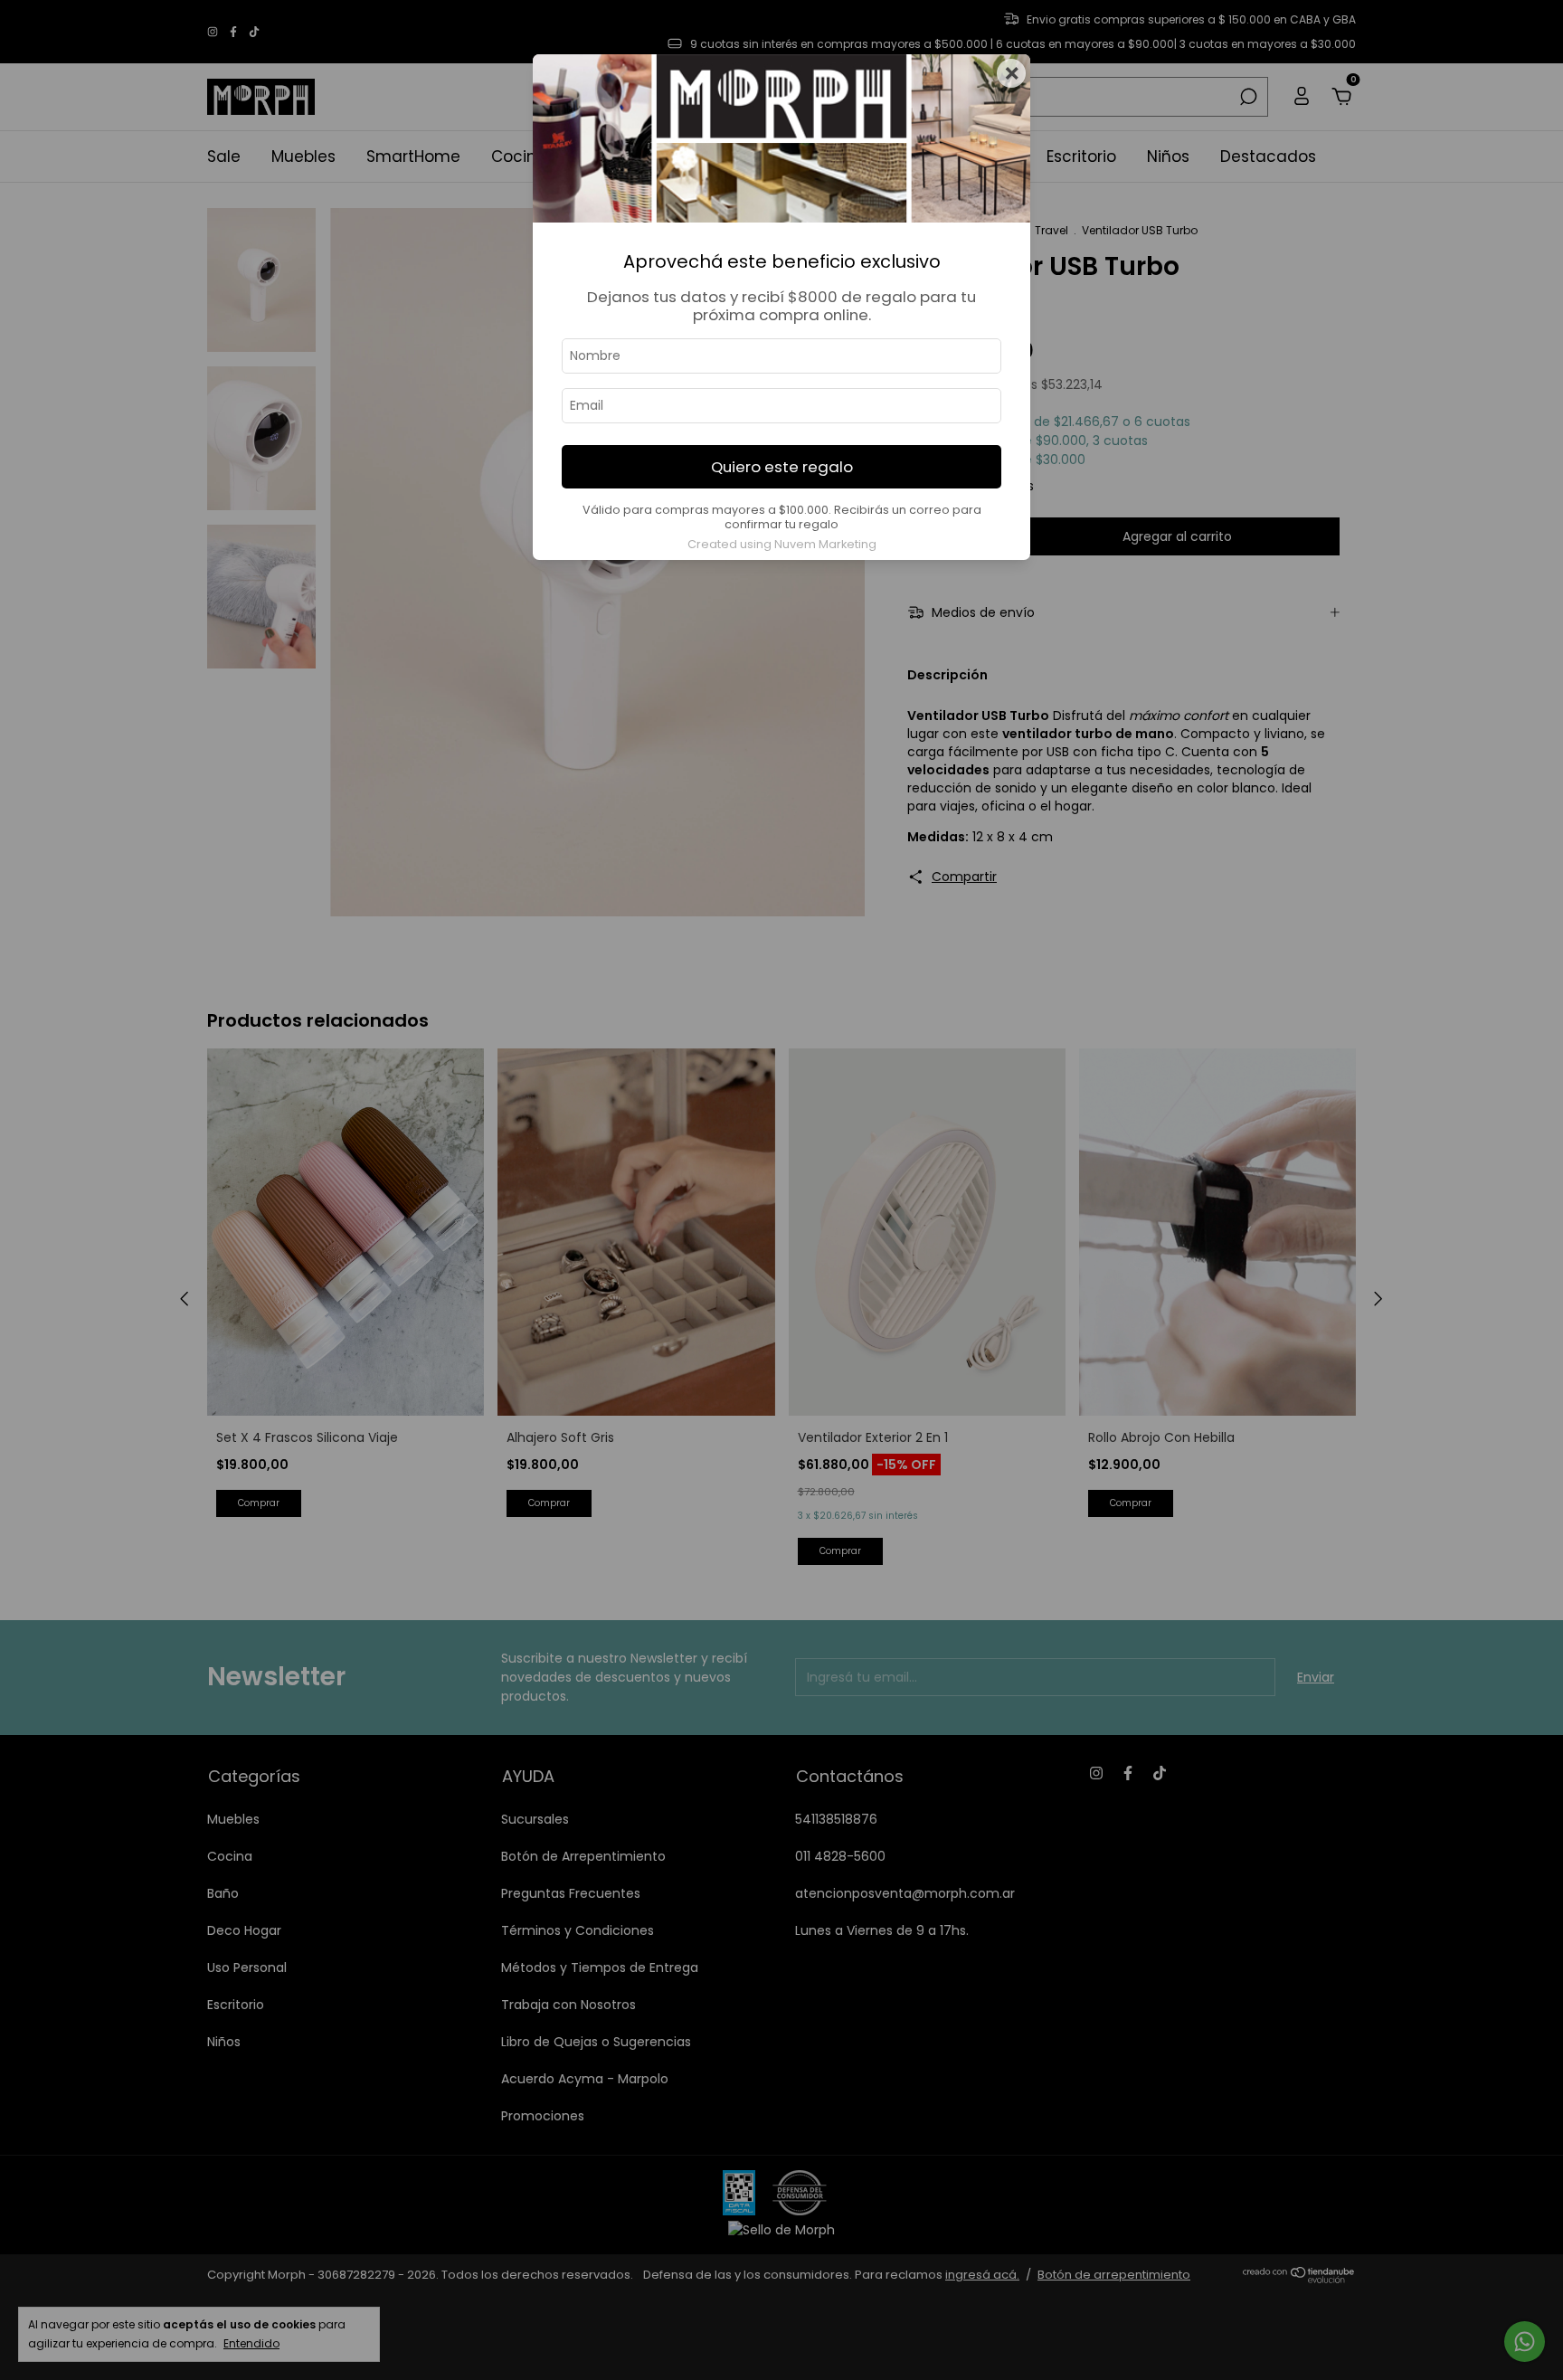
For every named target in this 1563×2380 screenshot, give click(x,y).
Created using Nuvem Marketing (782, 544)
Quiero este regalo (782, 467)
